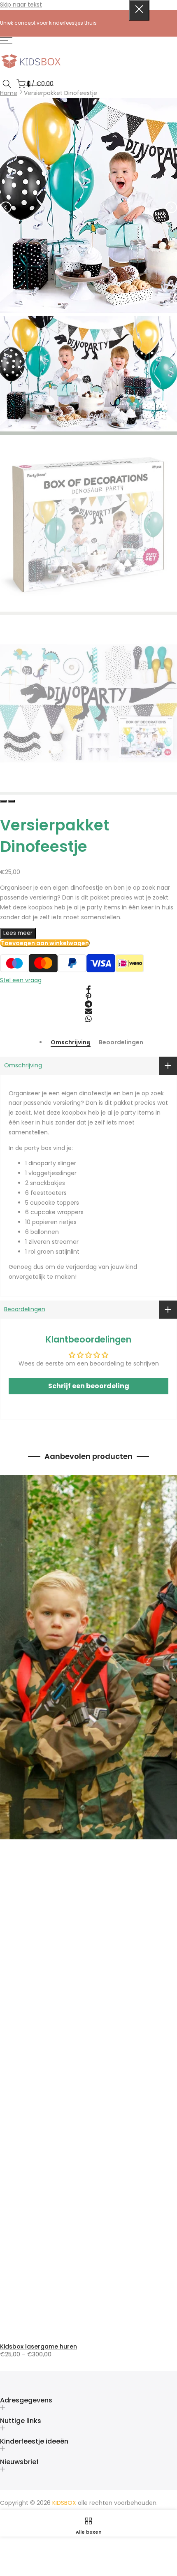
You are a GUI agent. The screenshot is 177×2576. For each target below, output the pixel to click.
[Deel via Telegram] (88, 1004)
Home (9, 93)
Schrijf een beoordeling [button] (89, 1386)
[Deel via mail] (88, 1011)
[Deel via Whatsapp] (88, 1019)
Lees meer (18, 933)
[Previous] (6, 207)
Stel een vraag (21, 980)
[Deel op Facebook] (88, 989)
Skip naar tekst (21, 5)
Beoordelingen (121, 1043)
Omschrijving (71, 1043)
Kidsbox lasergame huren (38, 2346)
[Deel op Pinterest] (88, 997)
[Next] (171, 207)
